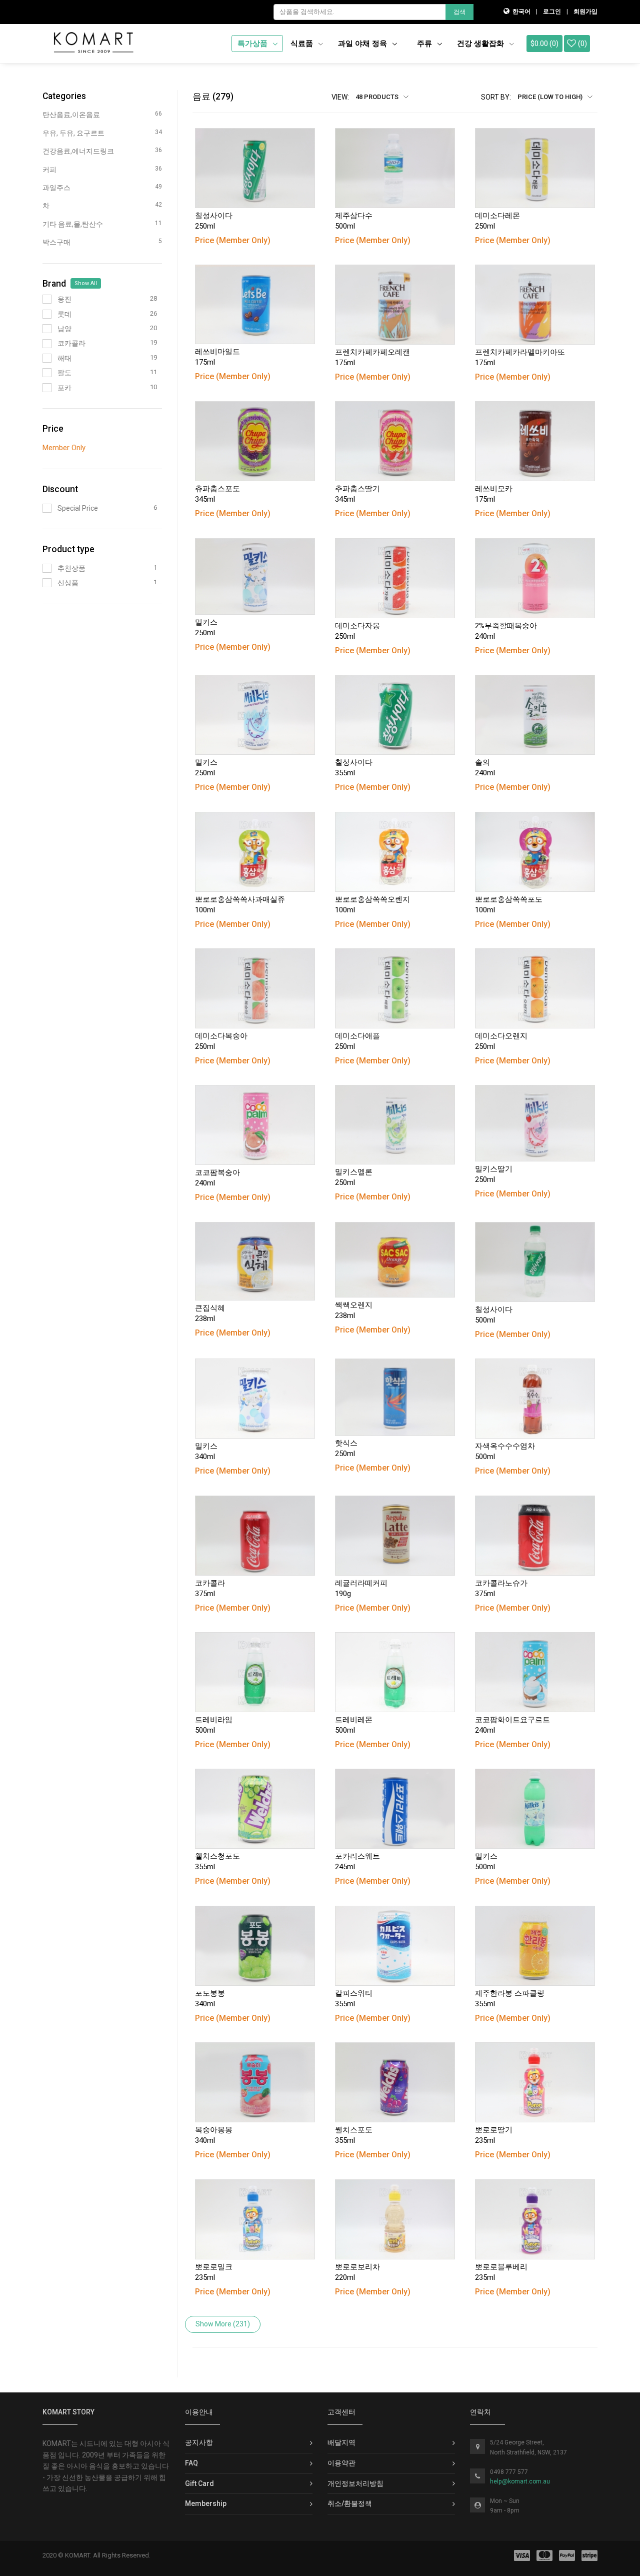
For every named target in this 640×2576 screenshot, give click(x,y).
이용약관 (341, 2463)
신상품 (107, 582)
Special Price (107, 508)
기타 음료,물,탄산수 (102, 224)
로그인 (552, 12)
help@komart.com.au (520, 2481)
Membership (206, 2503)
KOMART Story (68, 2412)
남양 (107, 328)
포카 (107, 387)
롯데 (107, 314)
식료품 (303, 44)
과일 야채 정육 (363, 44)
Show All (86, 283)
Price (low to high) (551, 97)
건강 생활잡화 (481, 44)
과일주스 (102, 187)
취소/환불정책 (350, 2503)
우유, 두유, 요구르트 (102, 133)
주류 (425, 44)
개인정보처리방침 (355, 2483)
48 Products (378, 97)
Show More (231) (223, 2324)
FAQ (191, 2463)
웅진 (107, 299)
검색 (459, 12)
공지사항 (199, 2442)
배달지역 (341, 2442)
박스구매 (102, 242)
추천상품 (107, 568)
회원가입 (585, 12)
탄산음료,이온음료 (102, 114)
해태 (107, 358)
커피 (102, 169)
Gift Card (199, 2483)
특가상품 (253, 44)
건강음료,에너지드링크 (102, 151)
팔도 (107, 372)
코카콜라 (107, 343)
